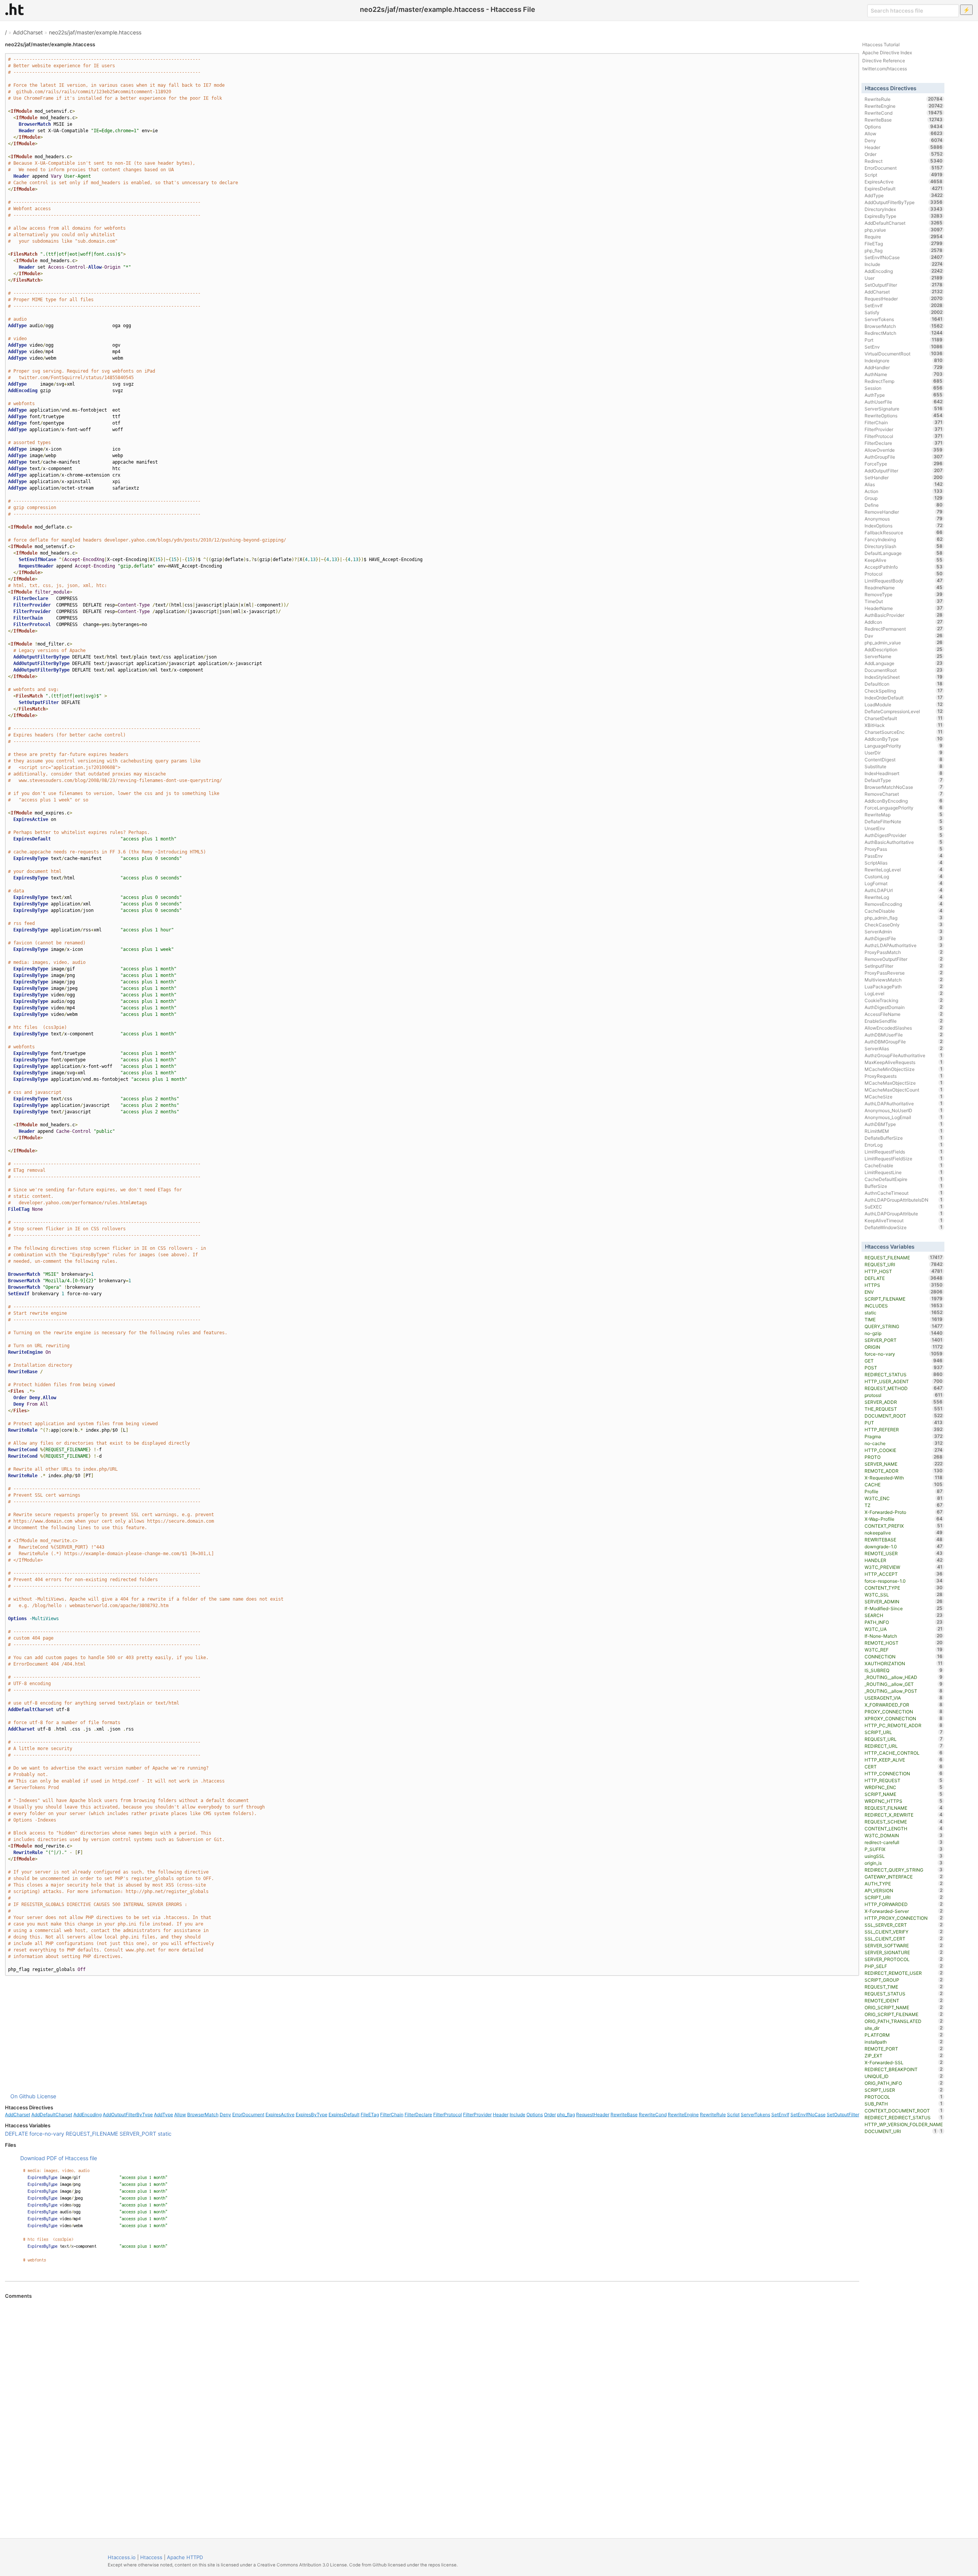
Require (904, 237)
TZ (904, 1505)
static (165, 2134)
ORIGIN (904, 1347)
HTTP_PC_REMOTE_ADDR (904, 1725)
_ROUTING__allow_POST (904, 1691)
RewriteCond (653, 2114)
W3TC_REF (904, 1650)
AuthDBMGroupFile (904, 1041)
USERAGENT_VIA (904, 1698)
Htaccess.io (122, 2557)
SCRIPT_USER (904, 2090)
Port (904, 340)
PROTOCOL (904, 2097)
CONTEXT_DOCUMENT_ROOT (904, 2110)
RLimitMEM (904, 1131)
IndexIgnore (904, 360)
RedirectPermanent (904, 629)
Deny (225, 2114)
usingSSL (904, 1856)
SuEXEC (904, 1207)
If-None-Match (904, 1636)
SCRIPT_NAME (904, 1794)
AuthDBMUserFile (904, 1035)
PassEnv (904, 856)
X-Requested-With (904, 1478)
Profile (904, 1491)
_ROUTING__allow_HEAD (904, 1677)
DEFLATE (16, 2134)
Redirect (904, 161)
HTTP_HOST (904, 1271)
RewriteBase (624, 2114)
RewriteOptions (904, 415)
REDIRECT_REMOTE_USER (904, 1973)
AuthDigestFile (904, 938)
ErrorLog (904, 1145)
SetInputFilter (904, 966)
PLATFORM (904, 2035)
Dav (904, 636)
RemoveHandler (904, 512)
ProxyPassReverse (904, 973)
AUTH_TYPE (904, 1883)
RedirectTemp (904, 381)
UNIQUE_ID (904, 2076)
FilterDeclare (418, 2114)
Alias (904, 484)
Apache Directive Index (887, 53)
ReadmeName (904, 587)
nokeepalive (904, 1533)
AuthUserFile (904, 402)
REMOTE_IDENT (904, 2000)
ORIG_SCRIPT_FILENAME (904, 2014)
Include (517, 2114)
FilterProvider (477, 2114)
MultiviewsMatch (904, 980)
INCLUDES (904, 1306)
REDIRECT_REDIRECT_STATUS (904, 2117)
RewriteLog (904, 897)
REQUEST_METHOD (904, 1388)
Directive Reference (884, 61)
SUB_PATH (904, 2104)
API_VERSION (904, 1890)
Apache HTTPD (185, 2557)
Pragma (904, 1436)
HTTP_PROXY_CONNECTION (904, 1918)
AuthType (904, 395)
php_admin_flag (904, 918)
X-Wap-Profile (904, 1519)
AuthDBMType (904, 1124)
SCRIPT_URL (904, 1732)
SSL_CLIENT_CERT (904, 1938)
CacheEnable (904, 1165)
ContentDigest (904, 759)
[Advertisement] (432, 2034)
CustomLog (904, 876)
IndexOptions (904, 526)
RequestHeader (593, 2114)
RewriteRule (713, 2114)
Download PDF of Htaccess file (59, 2158)
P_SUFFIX (904, 1849)
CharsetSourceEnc (904, 732)
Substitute (904, 766)
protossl (904, 1395)
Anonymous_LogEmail (904, 1117)
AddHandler (904, 367)
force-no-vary (47, 2134)
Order (550, 2114)
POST (904, 1367)
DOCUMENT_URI (901, 2131)
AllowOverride (904, 450)
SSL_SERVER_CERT (904, 1925)
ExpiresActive (280, 2114)
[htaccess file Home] (15, 9)
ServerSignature (904, 409)
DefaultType (904, 780)
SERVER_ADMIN (904, 1601)
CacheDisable (904, 911)
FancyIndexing (904, 539)
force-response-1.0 (904, 1581)
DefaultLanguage (904, 553)
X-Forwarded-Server (904, 1911)
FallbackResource (904, 532)
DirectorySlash (904, 546)
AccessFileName (904, 1014)
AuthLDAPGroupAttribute (904, 1213)
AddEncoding (87, 2114)
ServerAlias (904, 1048)
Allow (180, 2114)
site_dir (904, 2028)
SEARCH (904, 1615)
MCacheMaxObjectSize (904, 1083)
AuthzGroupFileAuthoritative (904, 1055)
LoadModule (904, 704)
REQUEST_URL (904, 1739)
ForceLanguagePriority (904, 808)
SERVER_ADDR (904, 1402)
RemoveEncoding (904, 904)
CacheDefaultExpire (904, 1179)
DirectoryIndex (904, 209)
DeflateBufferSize (904, 1138)
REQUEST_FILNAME (904, 1808)
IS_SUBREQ (904, 1670)
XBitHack (904, 725)
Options (535, 2114)
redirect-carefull (904, 1842)
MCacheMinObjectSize (904, 1069)
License (47, 2096)
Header (501, 2114)
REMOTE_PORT (904, 2049)
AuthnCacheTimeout (904, 1193)
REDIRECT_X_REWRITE (904, 1815)
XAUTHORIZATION (904, 1663)
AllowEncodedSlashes (904, 1028)
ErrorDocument (248, 2114)
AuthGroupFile (904, 457)
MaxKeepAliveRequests (904, 1062)
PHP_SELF (904, 1966)
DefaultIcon (904, 684)
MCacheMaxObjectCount (904, 1090)
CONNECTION (904, 1656)
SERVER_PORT (138, 2134)
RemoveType (904, 594)
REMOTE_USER (904, 1553)
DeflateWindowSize (904, 1227)
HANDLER (904, 1560)
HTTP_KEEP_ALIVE (904, 1760)
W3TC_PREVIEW (904, 1567)
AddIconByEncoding (904, 801)
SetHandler (904, 477)
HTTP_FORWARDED (904, 1904)
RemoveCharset (904, 794)
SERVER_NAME (904, 1464)
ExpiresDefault (344, 2114)
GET (904, 1361)
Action (904, 491)
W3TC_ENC (904, 1498)
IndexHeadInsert (904, 773)
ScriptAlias (904, 863)
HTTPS (904, 1285)
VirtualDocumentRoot (904, 354)
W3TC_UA (904, 1629)
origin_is (904, 1863)
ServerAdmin (904, 931)
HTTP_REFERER (904, 1429)
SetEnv (904, 347)
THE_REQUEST (904, 1409)
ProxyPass (904, 849)
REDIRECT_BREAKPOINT (904, 2069)
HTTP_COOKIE (904, 1450)
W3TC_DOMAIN (904, 1835)
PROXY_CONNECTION (904, 1711)
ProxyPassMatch (904, 952)
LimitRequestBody (904, 581)
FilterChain (392, 2114)
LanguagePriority (904, 746)
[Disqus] (432, 2404)
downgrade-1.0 (904, 1546)
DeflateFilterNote (904, 821)
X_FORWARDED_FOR (904, 1705)
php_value (904, 230)
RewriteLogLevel (904, 869)
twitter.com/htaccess (885, 69)
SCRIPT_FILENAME (904, 1299)
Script (733, 2114)
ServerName (904, 656)
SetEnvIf (780, 2114)
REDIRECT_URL (904, 1746)
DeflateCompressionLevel (904, 711)
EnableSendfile (904, 1021)
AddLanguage (904, 663)
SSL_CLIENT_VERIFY (904, 1932)
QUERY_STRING (904, 1326)
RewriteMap (904, 814)
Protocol (904, 574)
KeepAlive (904, 560)
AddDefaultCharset (52, 2114)
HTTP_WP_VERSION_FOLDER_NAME (904, 2125)
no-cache (904, 1443)
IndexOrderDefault (904, 698)
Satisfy (904, 312)
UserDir (904, 753)
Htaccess (151, 2557)
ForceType (904, 464)
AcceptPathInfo (904, 567)
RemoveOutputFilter (904, 959)
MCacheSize (904, 1097)
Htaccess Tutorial (881, 45)
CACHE (904, 1484)
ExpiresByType (312, 2114)
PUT (904, 1423)
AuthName (904, 374)
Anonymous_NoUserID (904, 1110)
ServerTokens (755, 2114)
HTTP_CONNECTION (904, 1773)
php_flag (566, 2114)
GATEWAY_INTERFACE (904, 1877)
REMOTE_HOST (904, 1643)
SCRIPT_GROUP (904, 1980)
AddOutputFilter (904, 470)
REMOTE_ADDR (904, 1471)
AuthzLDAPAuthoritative (904, 945)
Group (904, 498)
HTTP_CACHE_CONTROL (904, 1753)
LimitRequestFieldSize (904, 1158)
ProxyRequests (904, 1076)
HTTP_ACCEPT (904, 1574)
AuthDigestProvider (904, 835)
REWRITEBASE (904, 1539)
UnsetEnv (904, 828)
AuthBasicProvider (904, 615)
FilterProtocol (448, 2114)
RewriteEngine (683, 2114)
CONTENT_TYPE (904, 1588)
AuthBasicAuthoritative (904, 842)
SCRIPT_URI (904, 1897)
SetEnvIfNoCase (808, 2114)
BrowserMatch (203, 2114)
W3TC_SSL (904, 1595)
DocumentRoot (904, 670)
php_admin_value (904, 642)
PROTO (904, 1457)
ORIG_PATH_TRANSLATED (904, 2021)
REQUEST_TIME (904, 1987)
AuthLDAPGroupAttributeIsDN (904, 1200)
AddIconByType (904, 739)
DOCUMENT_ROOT (904, 1416)
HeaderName (904, 608)
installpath (904, 2042)
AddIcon (904, 622)
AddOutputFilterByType (128, 2114)
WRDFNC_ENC (904, 1787)
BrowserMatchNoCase (904, 787)
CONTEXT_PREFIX (904, 1526)
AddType (164, 2114)
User (904, 278)
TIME (904, 1319)
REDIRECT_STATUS (904, 1374)
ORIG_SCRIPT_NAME (904, 2007)
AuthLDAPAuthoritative (904, 1103)
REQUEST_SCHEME (904, 1822)
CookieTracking (904, 1000)
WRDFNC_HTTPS (904, 1801)
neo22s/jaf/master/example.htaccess (95, 32)
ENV (904, 1292)
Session (904, 388)
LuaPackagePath (904, 986)
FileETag (370, 2114)
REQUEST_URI (904, 1264)
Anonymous (904, 519)
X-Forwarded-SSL (904, 2062)
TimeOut (904, 601)
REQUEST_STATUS (904, 1994)
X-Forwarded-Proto (904, 1512)
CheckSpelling (904, 691)
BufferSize (904, 1186)
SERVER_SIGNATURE (904, 1952)
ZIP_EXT (904, 2055)
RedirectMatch (904, 333)
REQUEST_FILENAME (92, 2134)
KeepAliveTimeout (904, 1220)
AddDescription (904, 649)
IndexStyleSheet (904, 677)
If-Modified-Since (904, 1608)
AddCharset (28, 32)
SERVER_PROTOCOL (904, 1959)
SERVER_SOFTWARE (904, 1945)
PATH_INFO (904, 1622)
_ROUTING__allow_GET (904, 1684)
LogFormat (904, 883)
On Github (23, 2096)
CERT (904, 1767)
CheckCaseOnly (904, 925)
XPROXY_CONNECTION (904, 1718)
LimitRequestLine (904, 1172)
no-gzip (904, 1333)
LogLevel (904, 993)
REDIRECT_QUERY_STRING (904, 1870)
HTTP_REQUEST (904, 1780)
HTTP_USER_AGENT (904, 1381)
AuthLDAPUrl (904, 890)
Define (904, 505)
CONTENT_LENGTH (904, 1828)
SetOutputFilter (843, 2114)
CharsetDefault (904, 718)
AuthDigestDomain (904, 1007)
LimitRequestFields (904, 1152)
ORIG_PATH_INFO (904, 2083)
